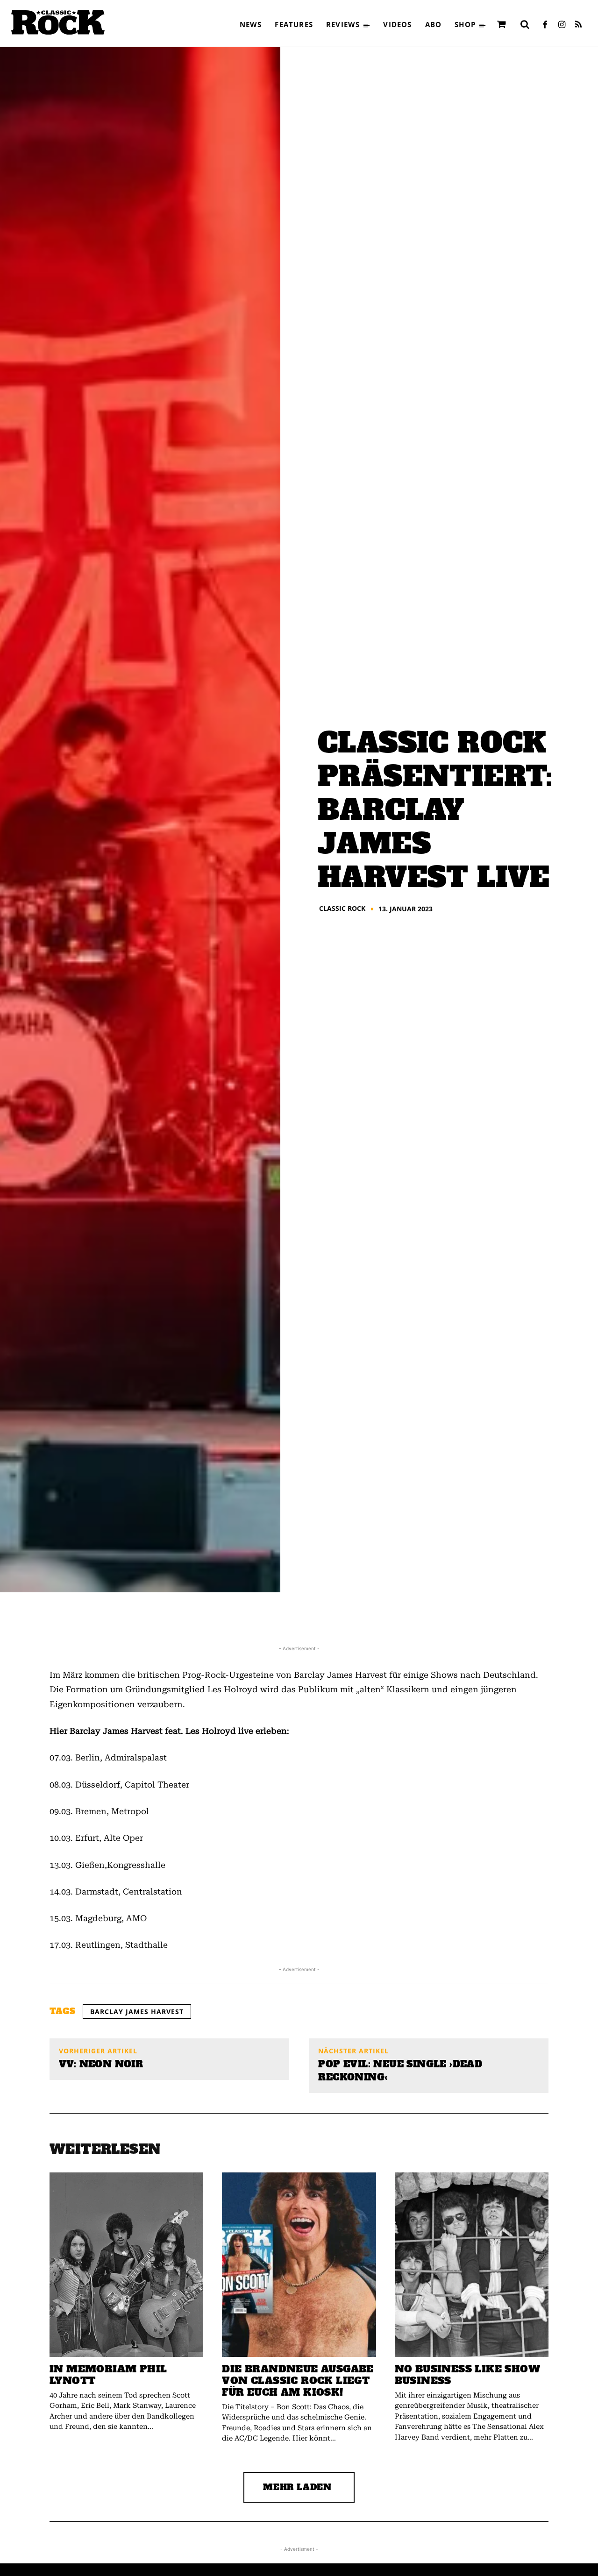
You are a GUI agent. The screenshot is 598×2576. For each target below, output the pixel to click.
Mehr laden (297, 2487)
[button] (525, 24)
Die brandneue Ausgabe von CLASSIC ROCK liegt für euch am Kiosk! (298, 2381)
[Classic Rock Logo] (58, 22)
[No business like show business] (472, 2265)
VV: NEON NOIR (101, 2064)
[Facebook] (545, 25)
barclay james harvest (137, 2012)
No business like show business (467, 2375)
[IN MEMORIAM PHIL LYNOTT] (126, 2265)
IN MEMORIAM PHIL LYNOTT (108, 2375)
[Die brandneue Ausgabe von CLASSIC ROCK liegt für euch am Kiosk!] (299, 2265)
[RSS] (578, 25)
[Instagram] (562, 25)
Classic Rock (342, 908)
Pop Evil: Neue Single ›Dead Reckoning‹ (400, 2071)
